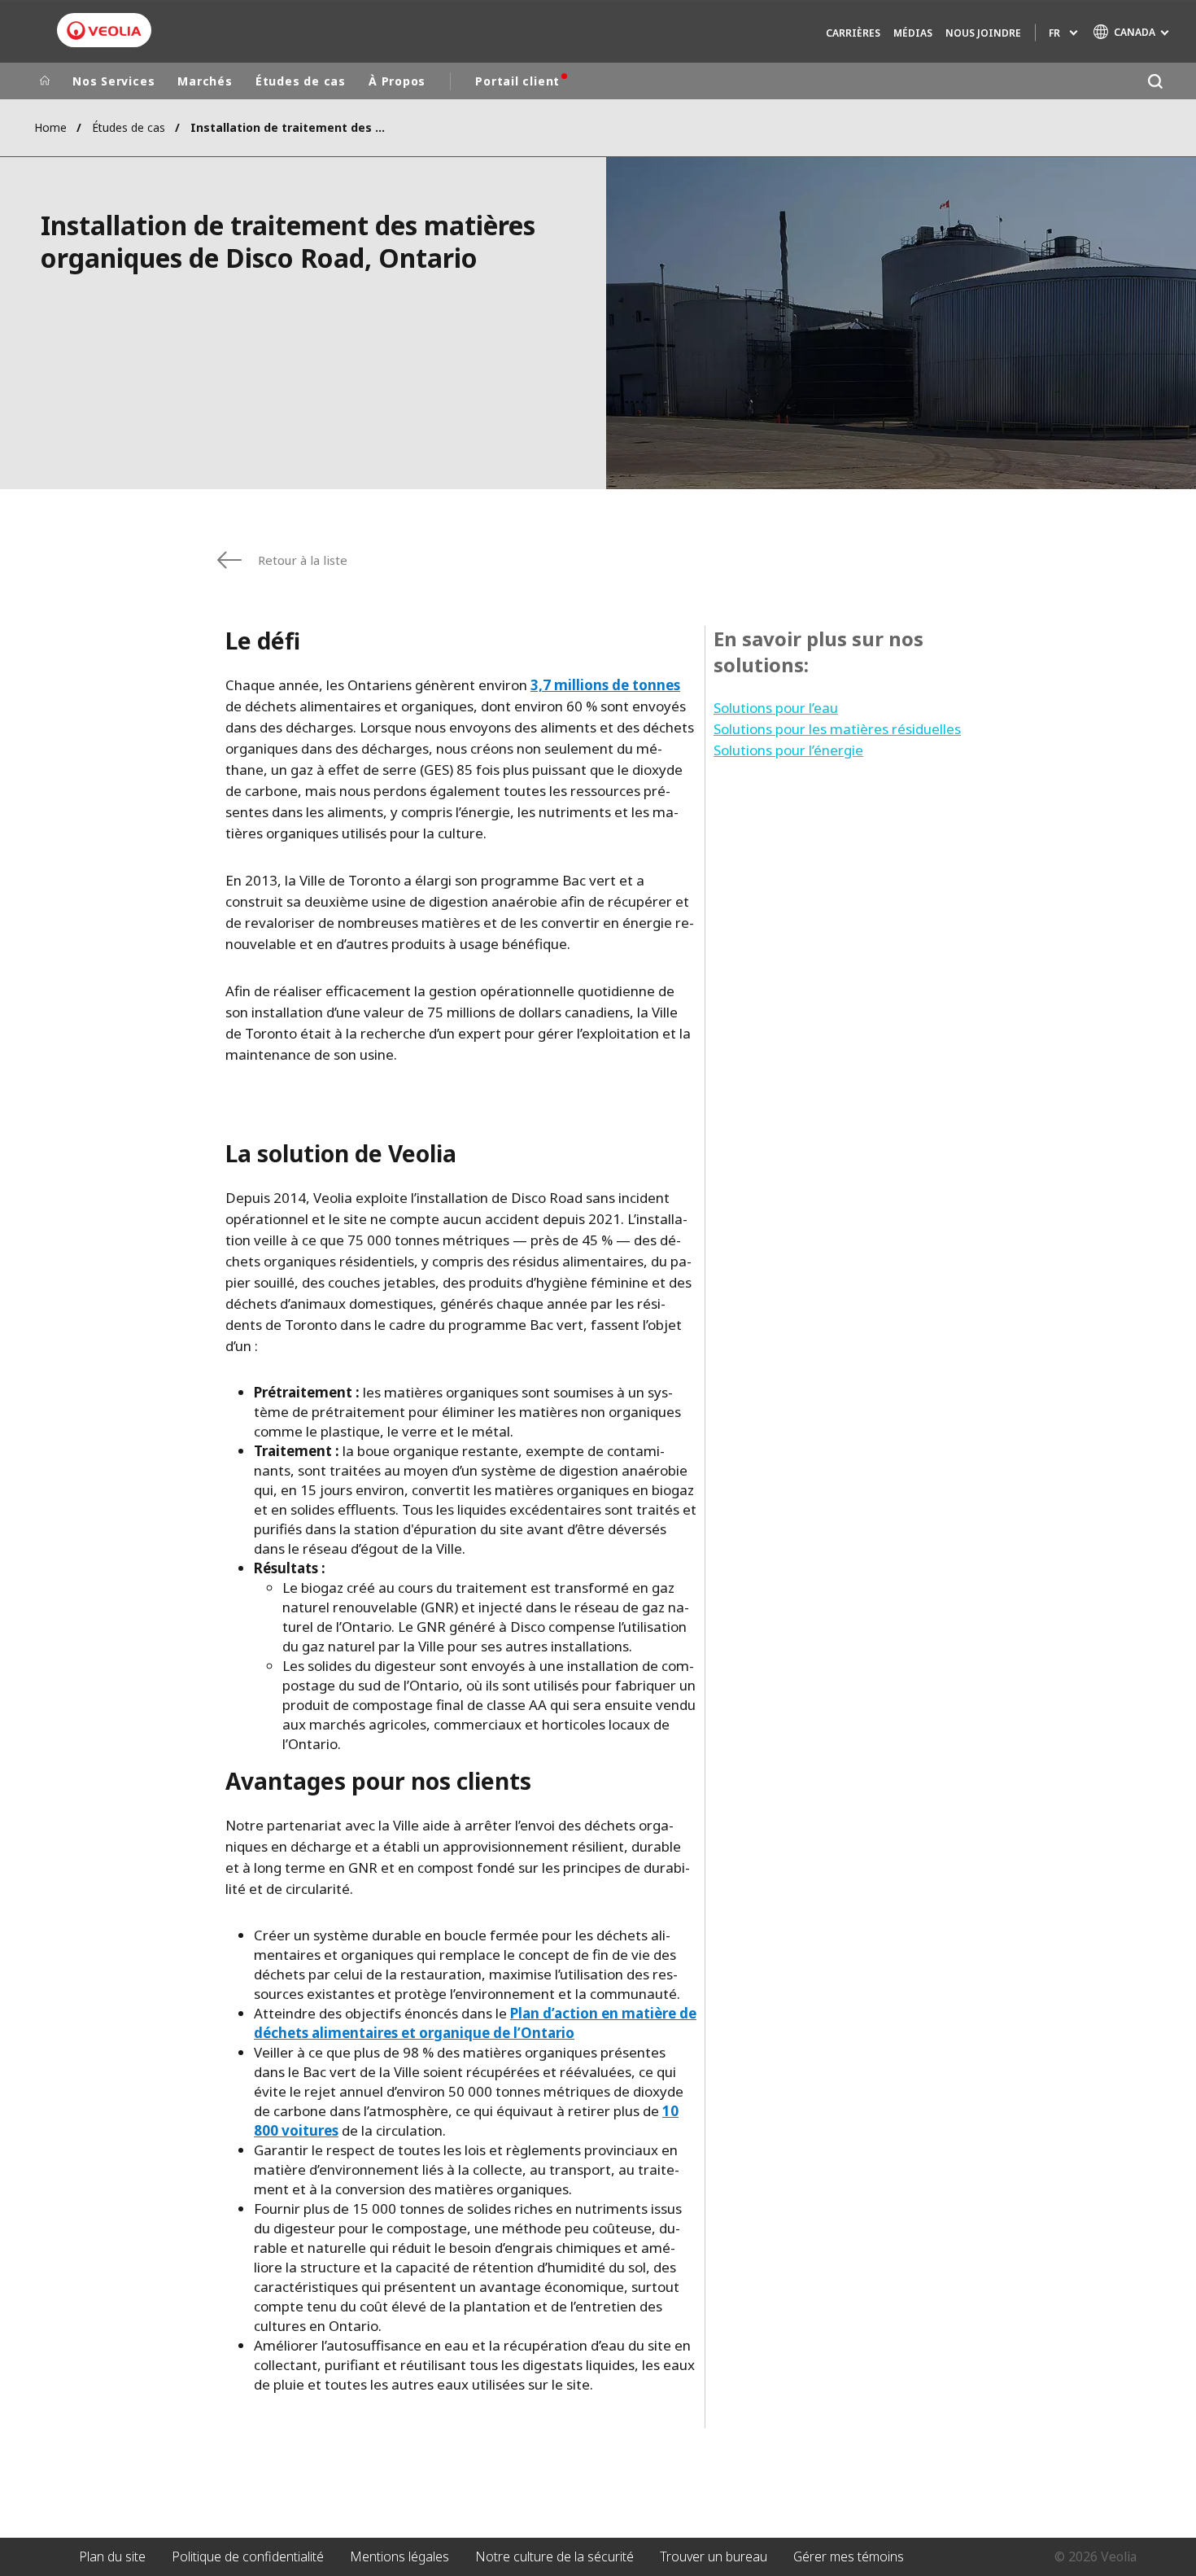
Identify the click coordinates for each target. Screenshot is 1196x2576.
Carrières (853, 33)
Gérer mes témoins (849, 2556)
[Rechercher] (1155, 81)
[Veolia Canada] (104, 31)
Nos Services (113, 81)
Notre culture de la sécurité (554, 2556)
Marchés (205, 81)
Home (50, 127)
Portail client (517, 81)
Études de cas (301, 81)
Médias (913, 33)
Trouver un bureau (714, 2556)
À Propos (397, 81)
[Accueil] (45, 81)
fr (1054, 33)
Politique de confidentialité (248, 2556)
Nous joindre (983, 33)
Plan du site (112, 2556)
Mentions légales (399, 2556)
